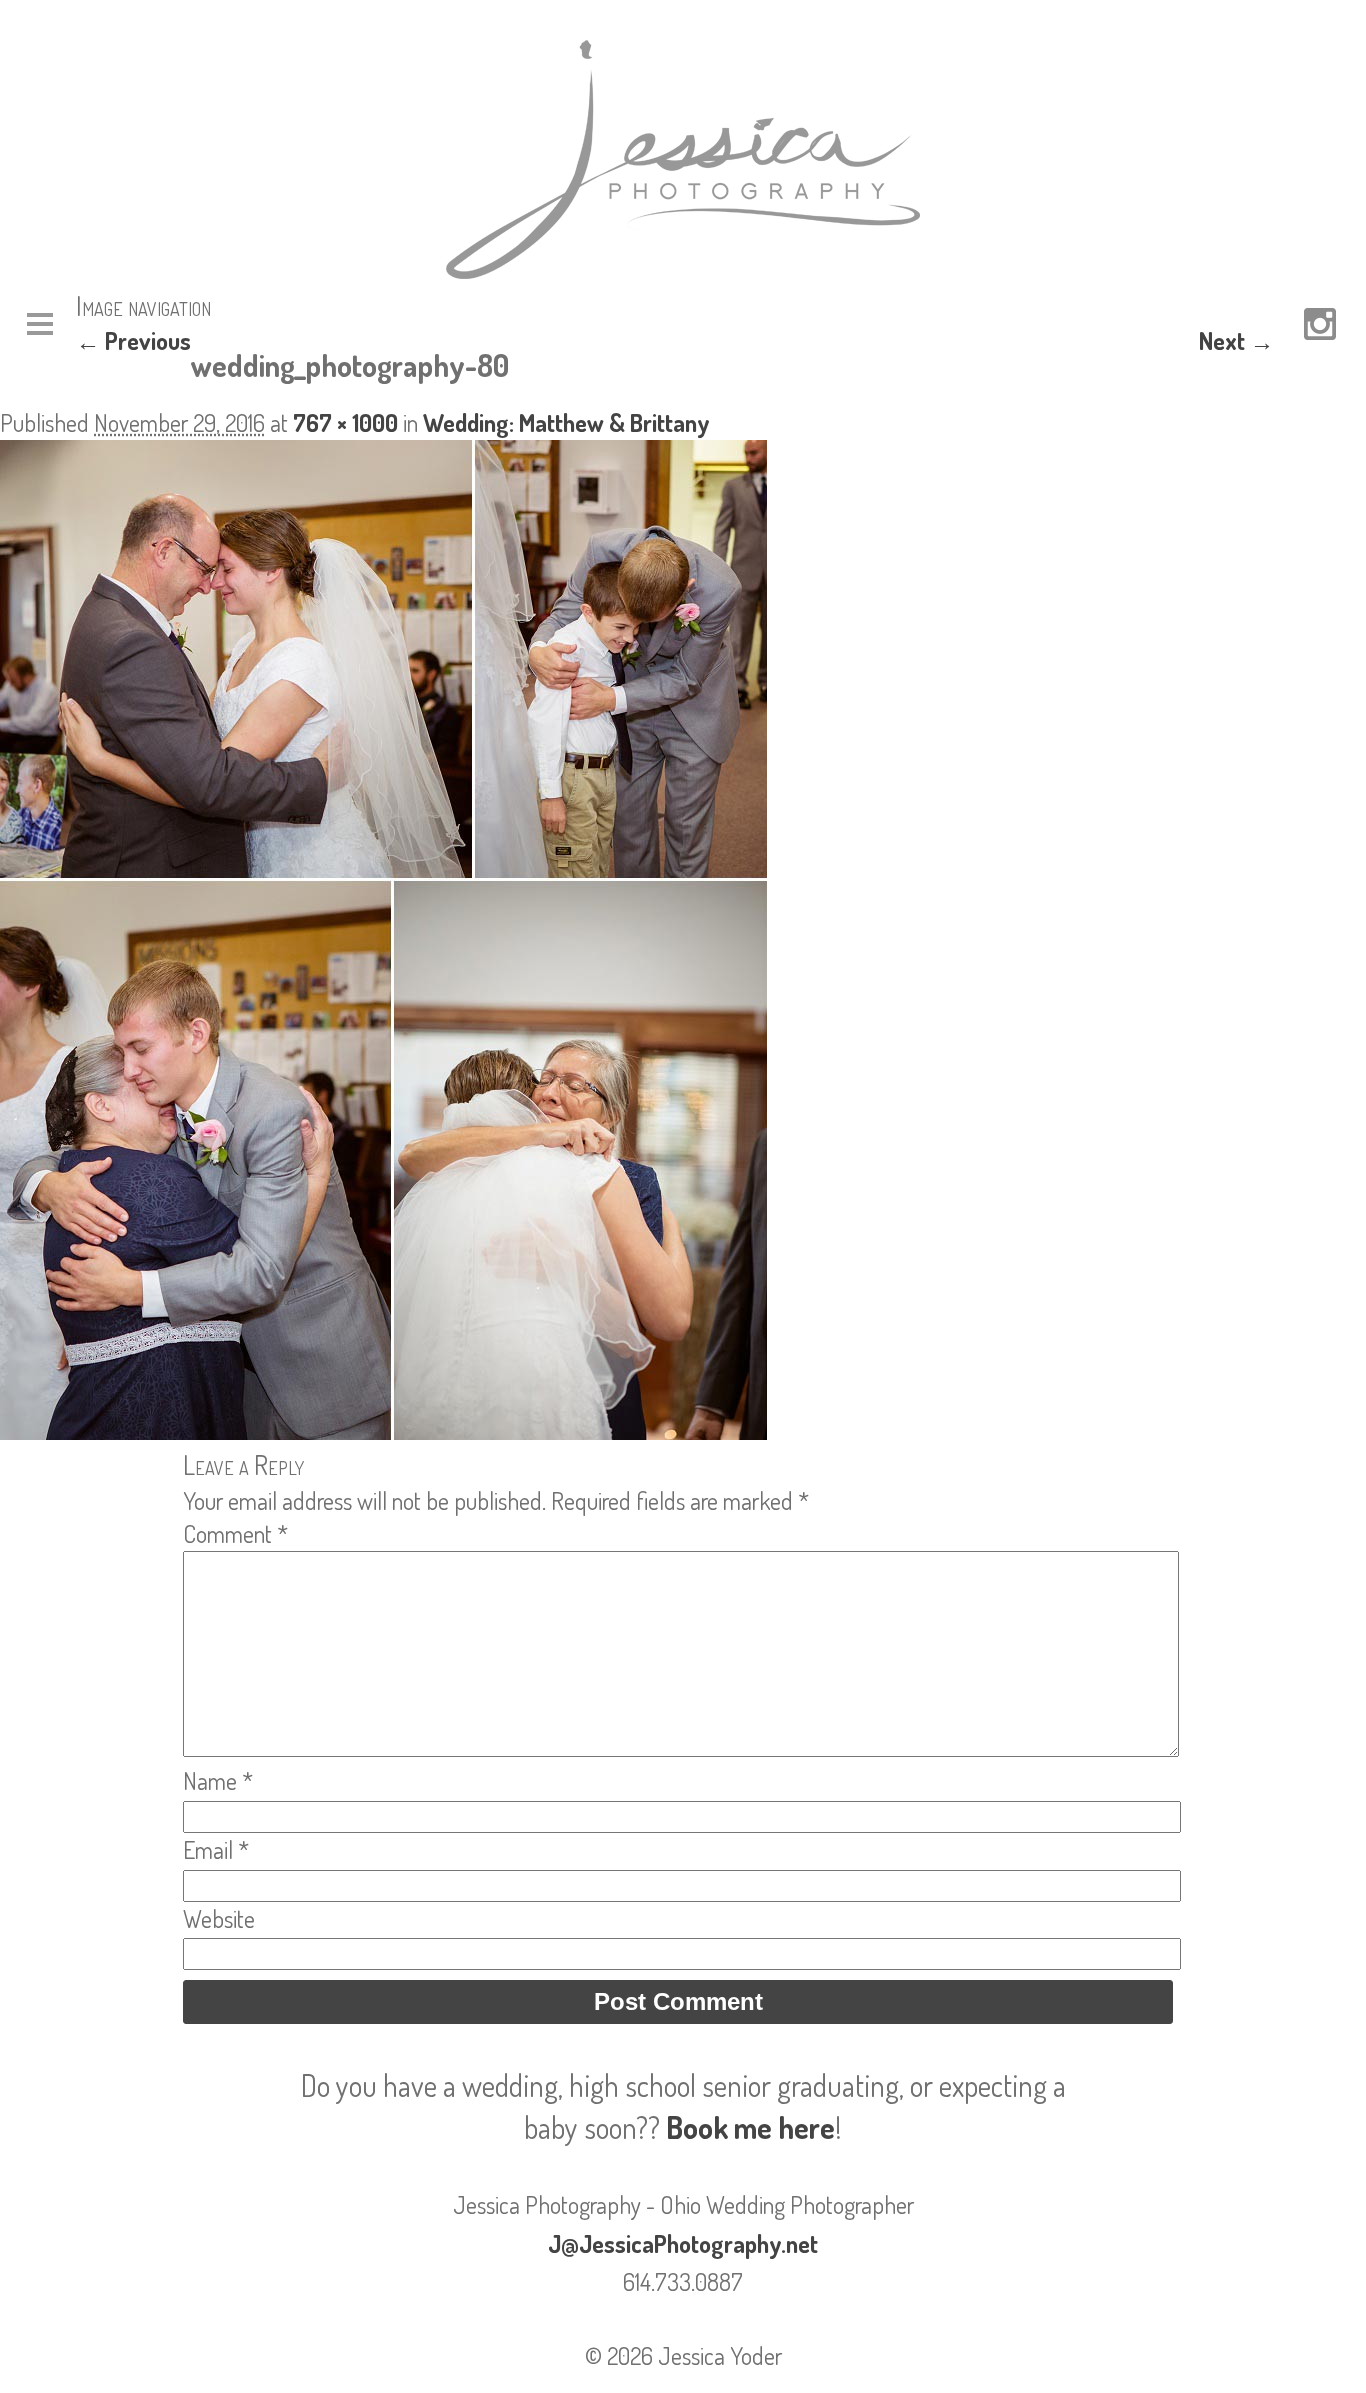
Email (216, 1849)
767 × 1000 (345, 422)
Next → (1236, 340)
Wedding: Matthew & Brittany (566, 422)
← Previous (133, 340)
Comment (235, 1533)
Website (219, 1918)
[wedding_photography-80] (383, 1430)
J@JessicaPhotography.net (683, 2243)
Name (218, 1780)
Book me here (750, 2127)
